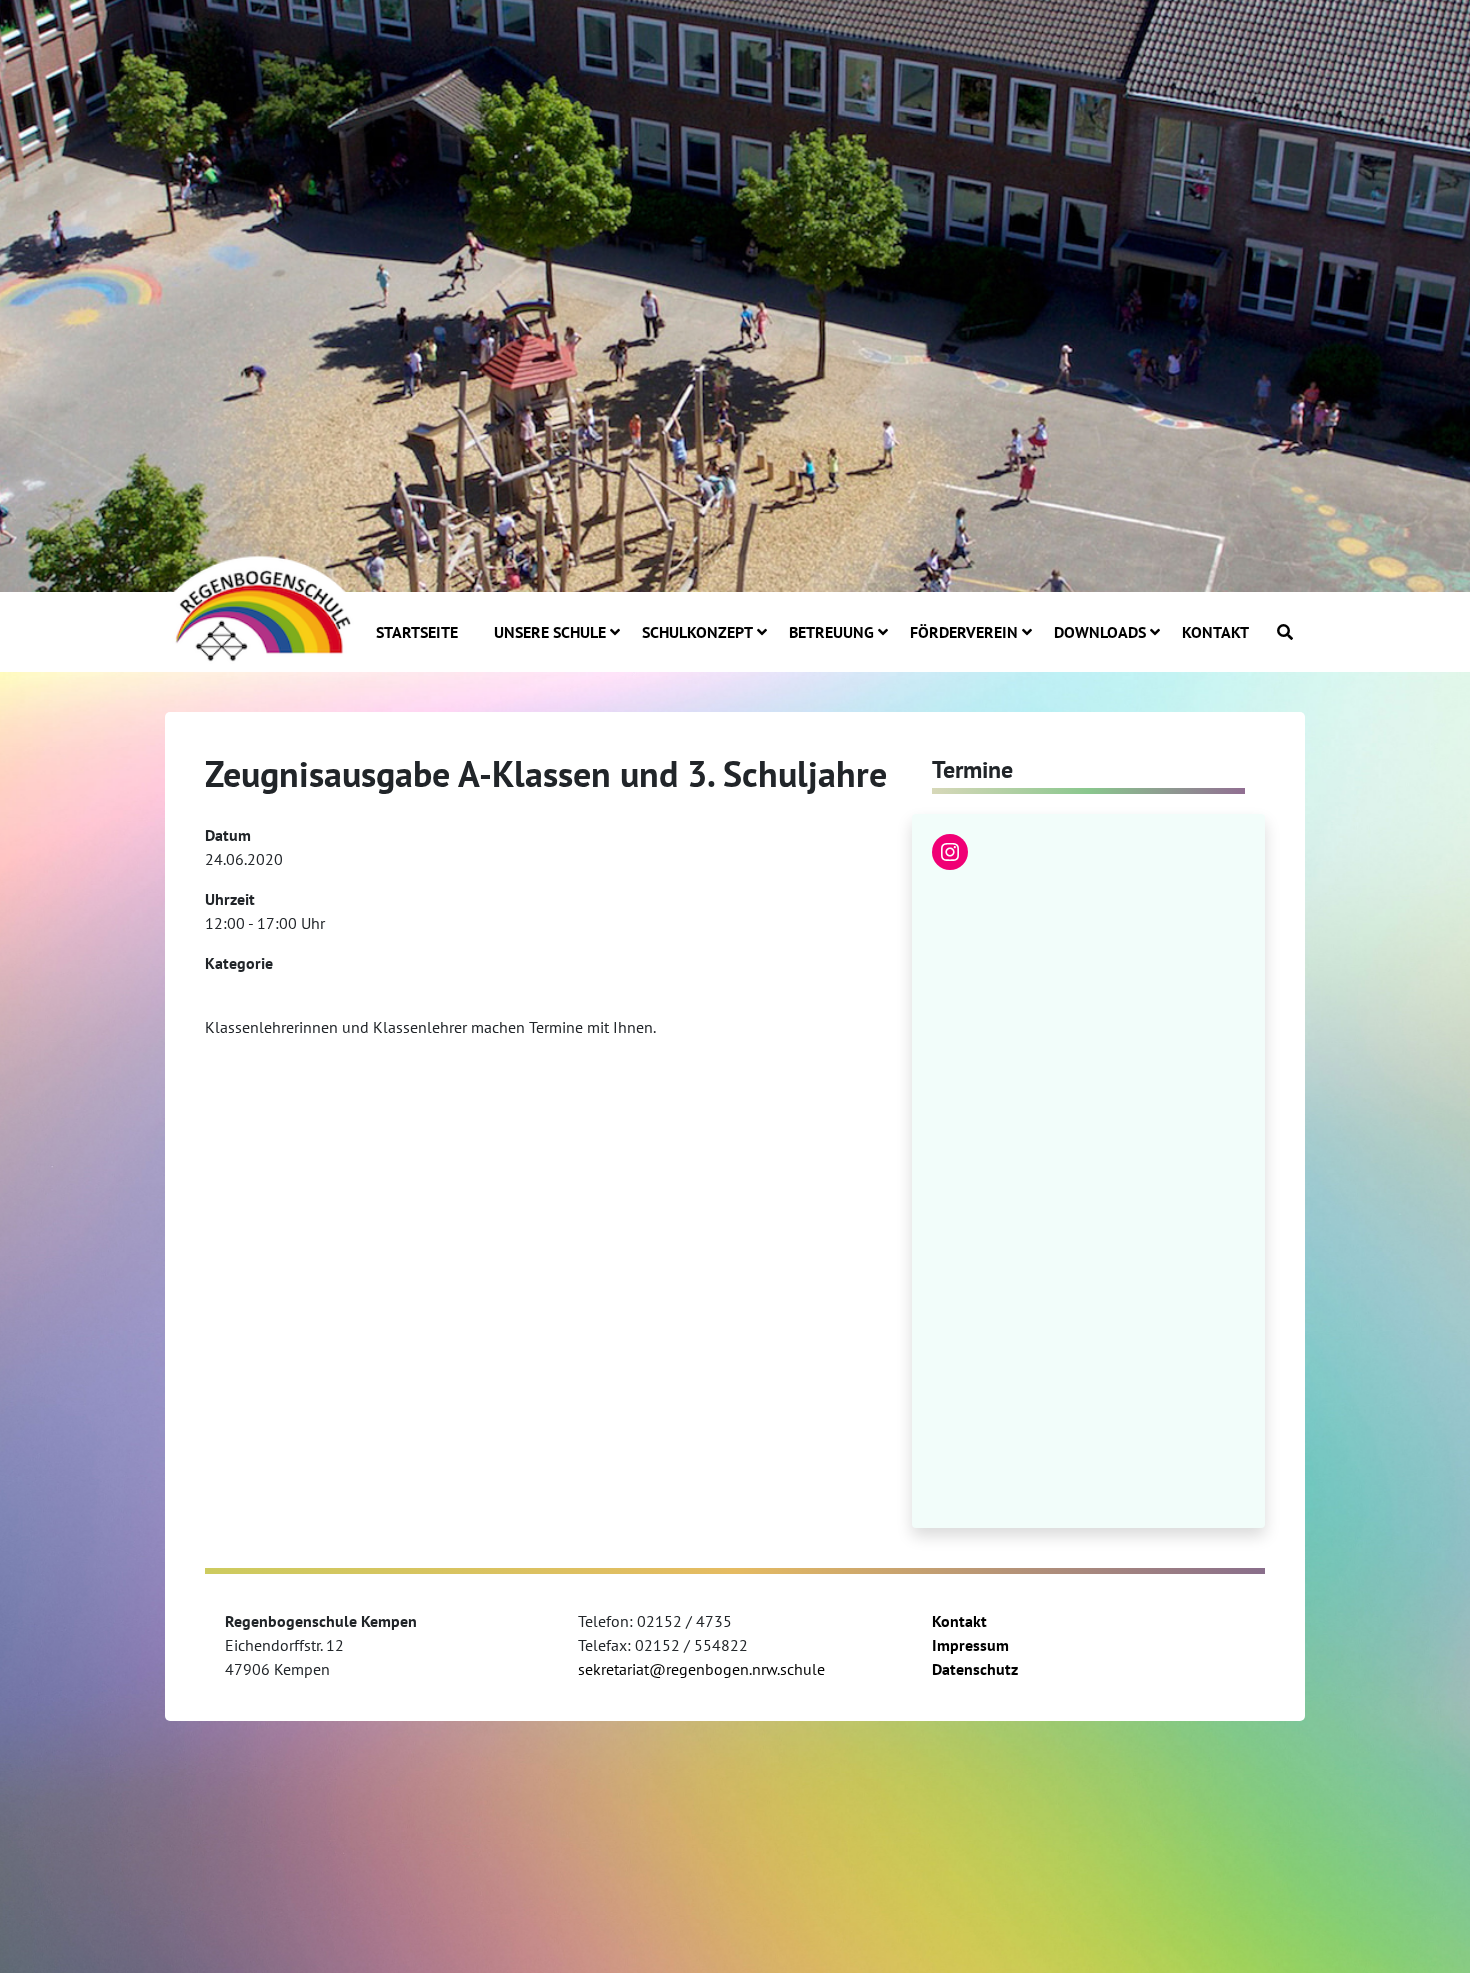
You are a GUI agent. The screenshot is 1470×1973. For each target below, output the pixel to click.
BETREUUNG (831, 632)
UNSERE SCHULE (550, 632)
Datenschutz (975, 1669)
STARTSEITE (417, 632)
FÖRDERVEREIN (964, 632)
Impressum (970, 1645)
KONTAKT (1215, 632)
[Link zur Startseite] (260, 607)
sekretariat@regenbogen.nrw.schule (701, 1669)
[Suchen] (1285, 632)
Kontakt (959, 1621)
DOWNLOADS (1100, 632)
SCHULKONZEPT (697, 632)
